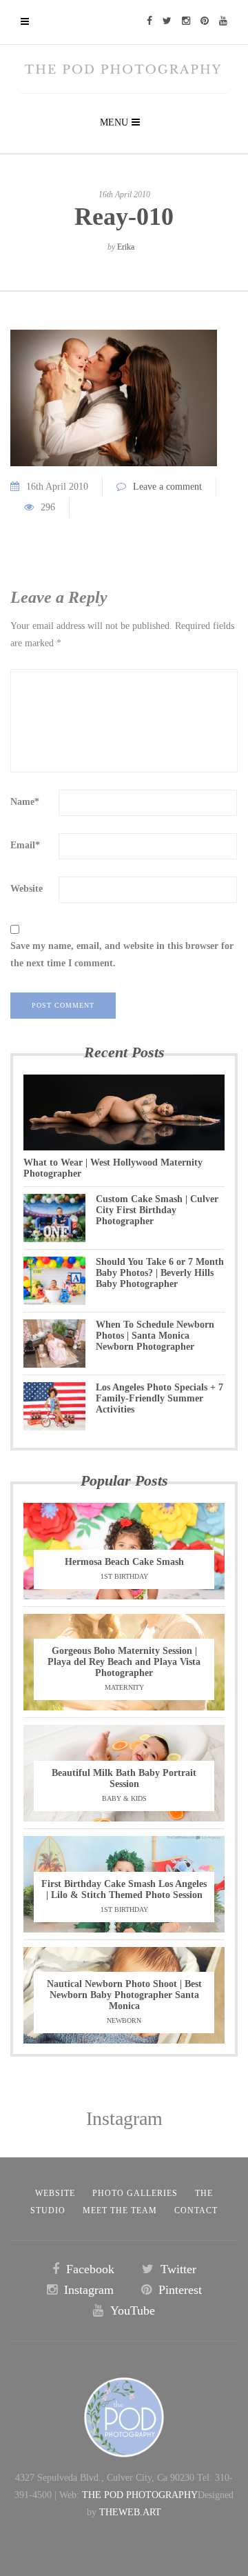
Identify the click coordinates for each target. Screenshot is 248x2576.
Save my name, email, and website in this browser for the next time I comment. (122, 955)
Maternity (124, 1687)
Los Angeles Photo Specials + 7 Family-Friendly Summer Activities (159, 1398)
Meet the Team (120, 2210)
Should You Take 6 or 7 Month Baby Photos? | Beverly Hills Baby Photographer (160, 1273)
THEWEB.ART (130, 2512)
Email (25, 845)
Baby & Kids (124, 1798)
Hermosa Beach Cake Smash (124, 1562)
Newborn (124, 2020)
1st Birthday (124, 1576)
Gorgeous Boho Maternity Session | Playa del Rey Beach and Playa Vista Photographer (124, 1662)
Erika (126, 247)
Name (25, 802)
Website (27, 889)
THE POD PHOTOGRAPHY (140, 2495)
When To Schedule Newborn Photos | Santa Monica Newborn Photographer (155, 1336)
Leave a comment (167, 487)
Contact (196, 2210)
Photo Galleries (135, 2193)
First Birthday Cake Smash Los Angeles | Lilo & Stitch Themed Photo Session (124, 1889)
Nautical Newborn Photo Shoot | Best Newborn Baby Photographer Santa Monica (124, 1995)
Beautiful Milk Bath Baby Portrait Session (124, 1778)
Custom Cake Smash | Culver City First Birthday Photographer (157, 1210)
